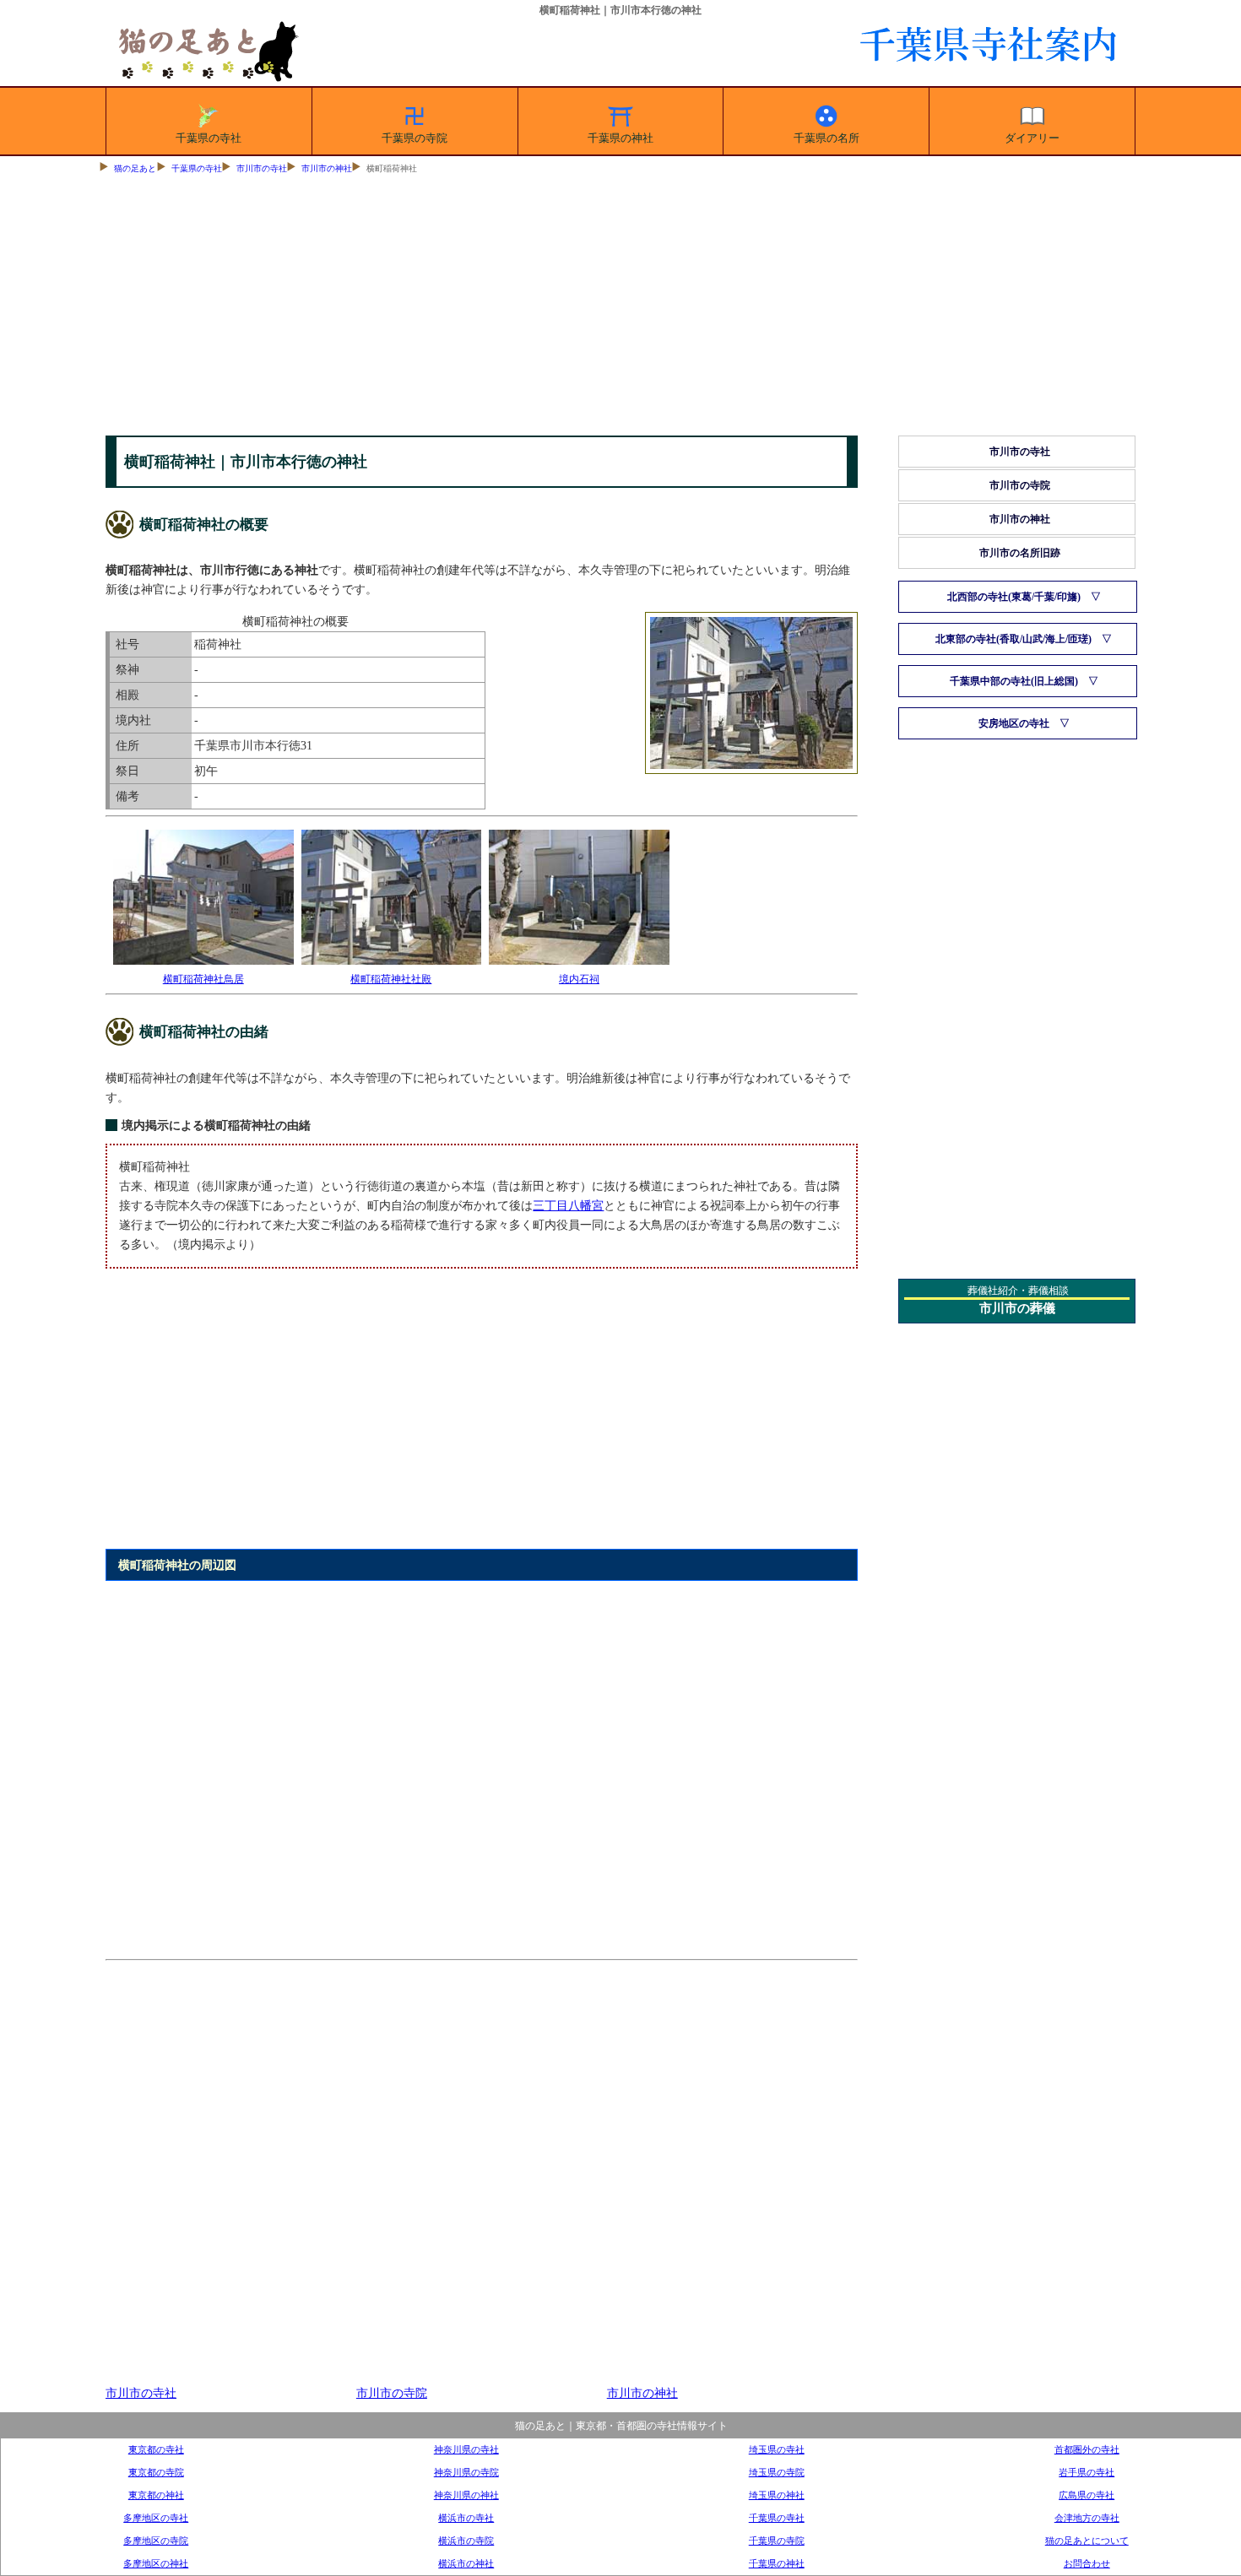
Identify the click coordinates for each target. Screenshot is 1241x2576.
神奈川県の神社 (466, 2495)
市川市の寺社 (262, 168)
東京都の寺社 (156, 2449)
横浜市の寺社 (466, 2518)
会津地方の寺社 (1087, 2518)
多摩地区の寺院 (156, 2541)
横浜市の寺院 (466, 2541)
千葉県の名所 (826, 138)
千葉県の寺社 (209, 138)
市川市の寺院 (392, 2393)
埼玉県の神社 (777, 2495)
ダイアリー (1032, 138)
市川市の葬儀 (1017, 1308)
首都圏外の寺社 (1087, 2449)
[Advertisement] (620, 309)
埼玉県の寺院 (777, 2472)
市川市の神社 (327, 168)
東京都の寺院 (156, 2472)
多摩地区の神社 (156, 2563)
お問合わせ (1087, 2563)
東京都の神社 (156, 2495)
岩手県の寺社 (1087, 2472)
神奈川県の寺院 (466, 2472)
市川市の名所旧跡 (1020, 553)
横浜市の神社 (466, 2563)
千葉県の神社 (620, 138)
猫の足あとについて (1087, 2541)
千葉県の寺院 (415, 138)
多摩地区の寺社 (156, 2518)
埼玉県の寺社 (777, 2449)
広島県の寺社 (1087, 2495)
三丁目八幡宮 (568, 1205)
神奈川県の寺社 (466, 2449)
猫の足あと (135, 168)
